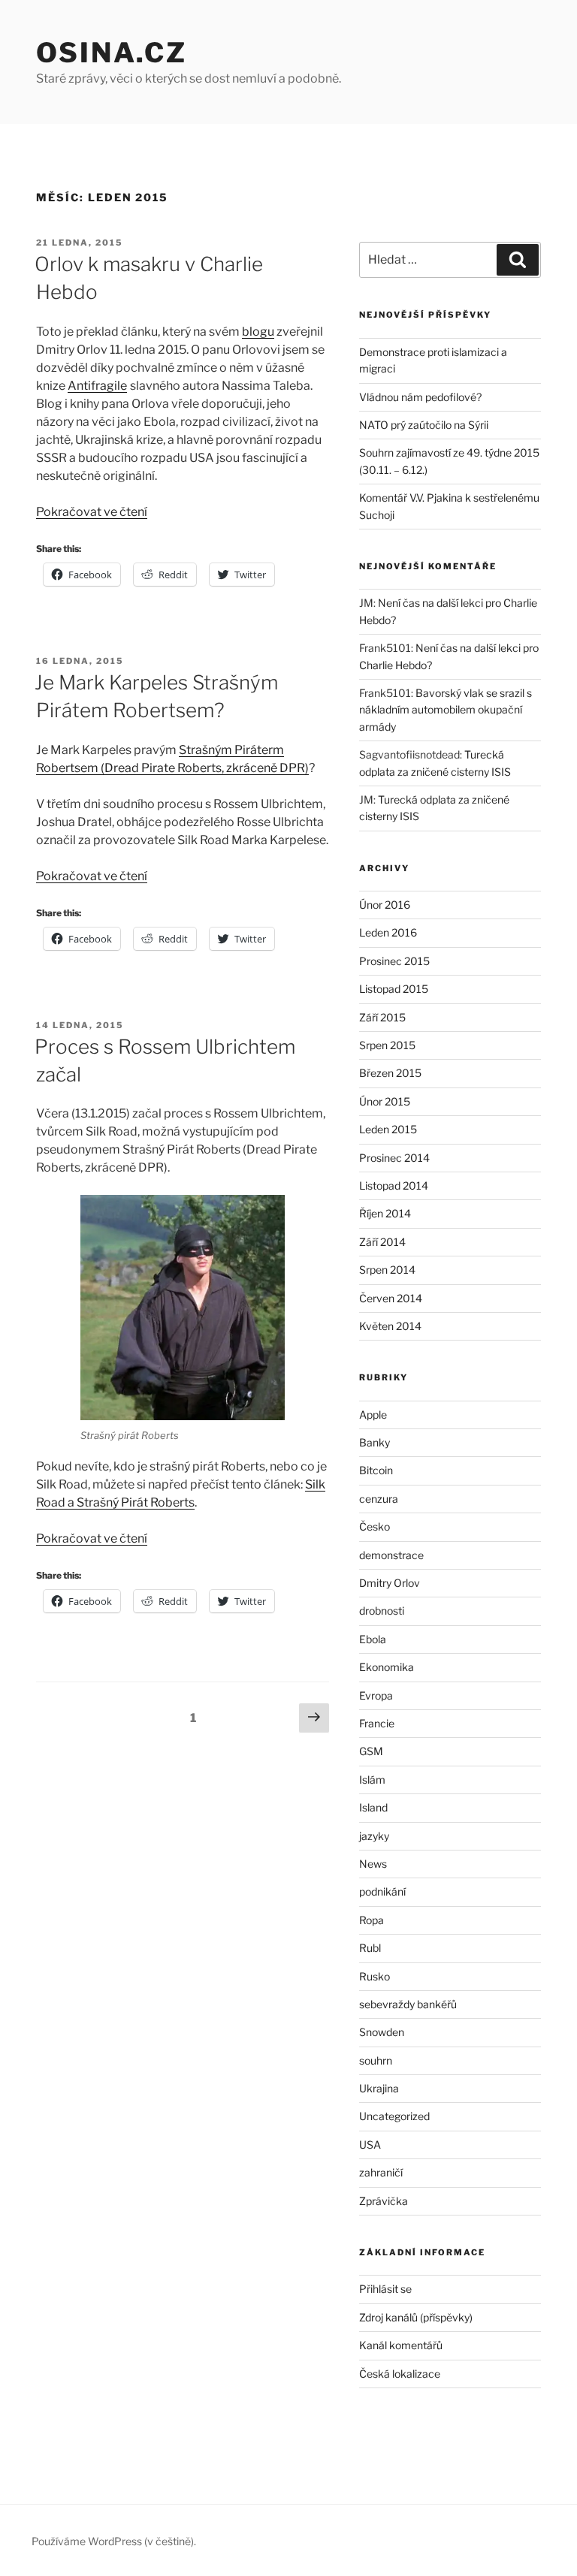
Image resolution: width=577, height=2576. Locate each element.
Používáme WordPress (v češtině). (114, 2541)
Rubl (370, 1948)
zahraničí (381, 2172)
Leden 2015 (388, 1129)
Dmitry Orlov (390, 1583)
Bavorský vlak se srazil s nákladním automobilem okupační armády (446, 710)
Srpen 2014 (387, 1270)
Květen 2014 (390, 1326)
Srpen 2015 (387, 1045)
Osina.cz (112, 53)
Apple (373, 1415)
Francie (377, 1723)
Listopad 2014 (394, 1185)
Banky (375, 1442)
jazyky (374, 1836)
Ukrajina (379, 2088)
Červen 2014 (391, 1298)
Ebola (373, 1639)
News (373, 1864)
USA (370, 2145)
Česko (375, 1526)
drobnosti (382, 1611)
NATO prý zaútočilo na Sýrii (424, 425)
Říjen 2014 (385, 1213)
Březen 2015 (390, 1073)
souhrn (376, 2060)
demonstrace (391, 1555)
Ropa (372, 1920)
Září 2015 (382, 1017)
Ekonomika (387, 1667)
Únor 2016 (385, 905)
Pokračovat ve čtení (92, 512)
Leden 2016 (388, 932)
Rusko (375, 1976)
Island (373, 1807)
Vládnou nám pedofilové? (420, 397)
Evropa (376, 1695)
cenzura (379, 1499)
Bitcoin (376, 1470)
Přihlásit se (385, 2289)
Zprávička (384, 2201)
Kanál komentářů (401, 2345)
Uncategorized (394, 2116)
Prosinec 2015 (394, 961)
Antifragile (97, 386)
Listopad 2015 (394, 989)
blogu (258, 332)
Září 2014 (382, 1242)
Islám (372, 1780)
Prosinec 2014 (394, 1158)
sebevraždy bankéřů (408, 2004)
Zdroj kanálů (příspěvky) (416, 2317)
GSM (371, 1751)
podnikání (382, 1891)
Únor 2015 (385, 1101)
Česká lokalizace (400, 2374)
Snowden (382, 2032)
